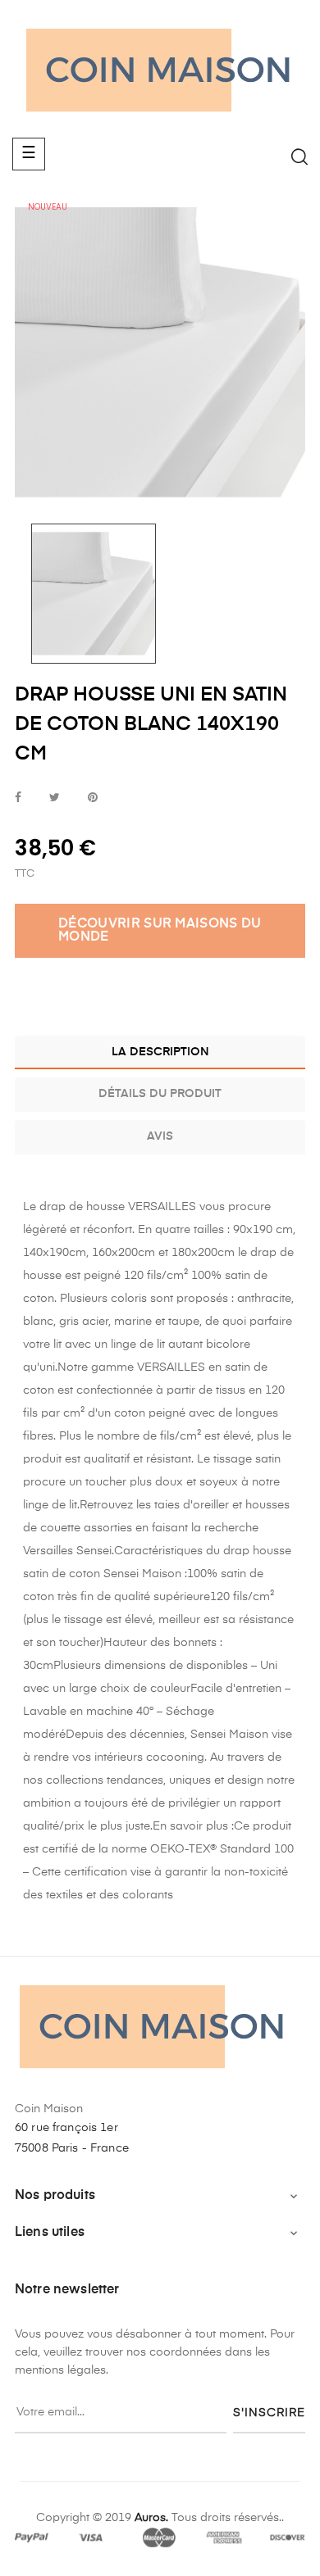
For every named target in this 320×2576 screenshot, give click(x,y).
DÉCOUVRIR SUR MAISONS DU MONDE (160, 931)
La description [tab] (160, 1052)
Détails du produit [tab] (160, 1094)
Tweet (55, 798)
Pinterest (93, 798)
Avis (160, 1136)
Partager (18, 798)
